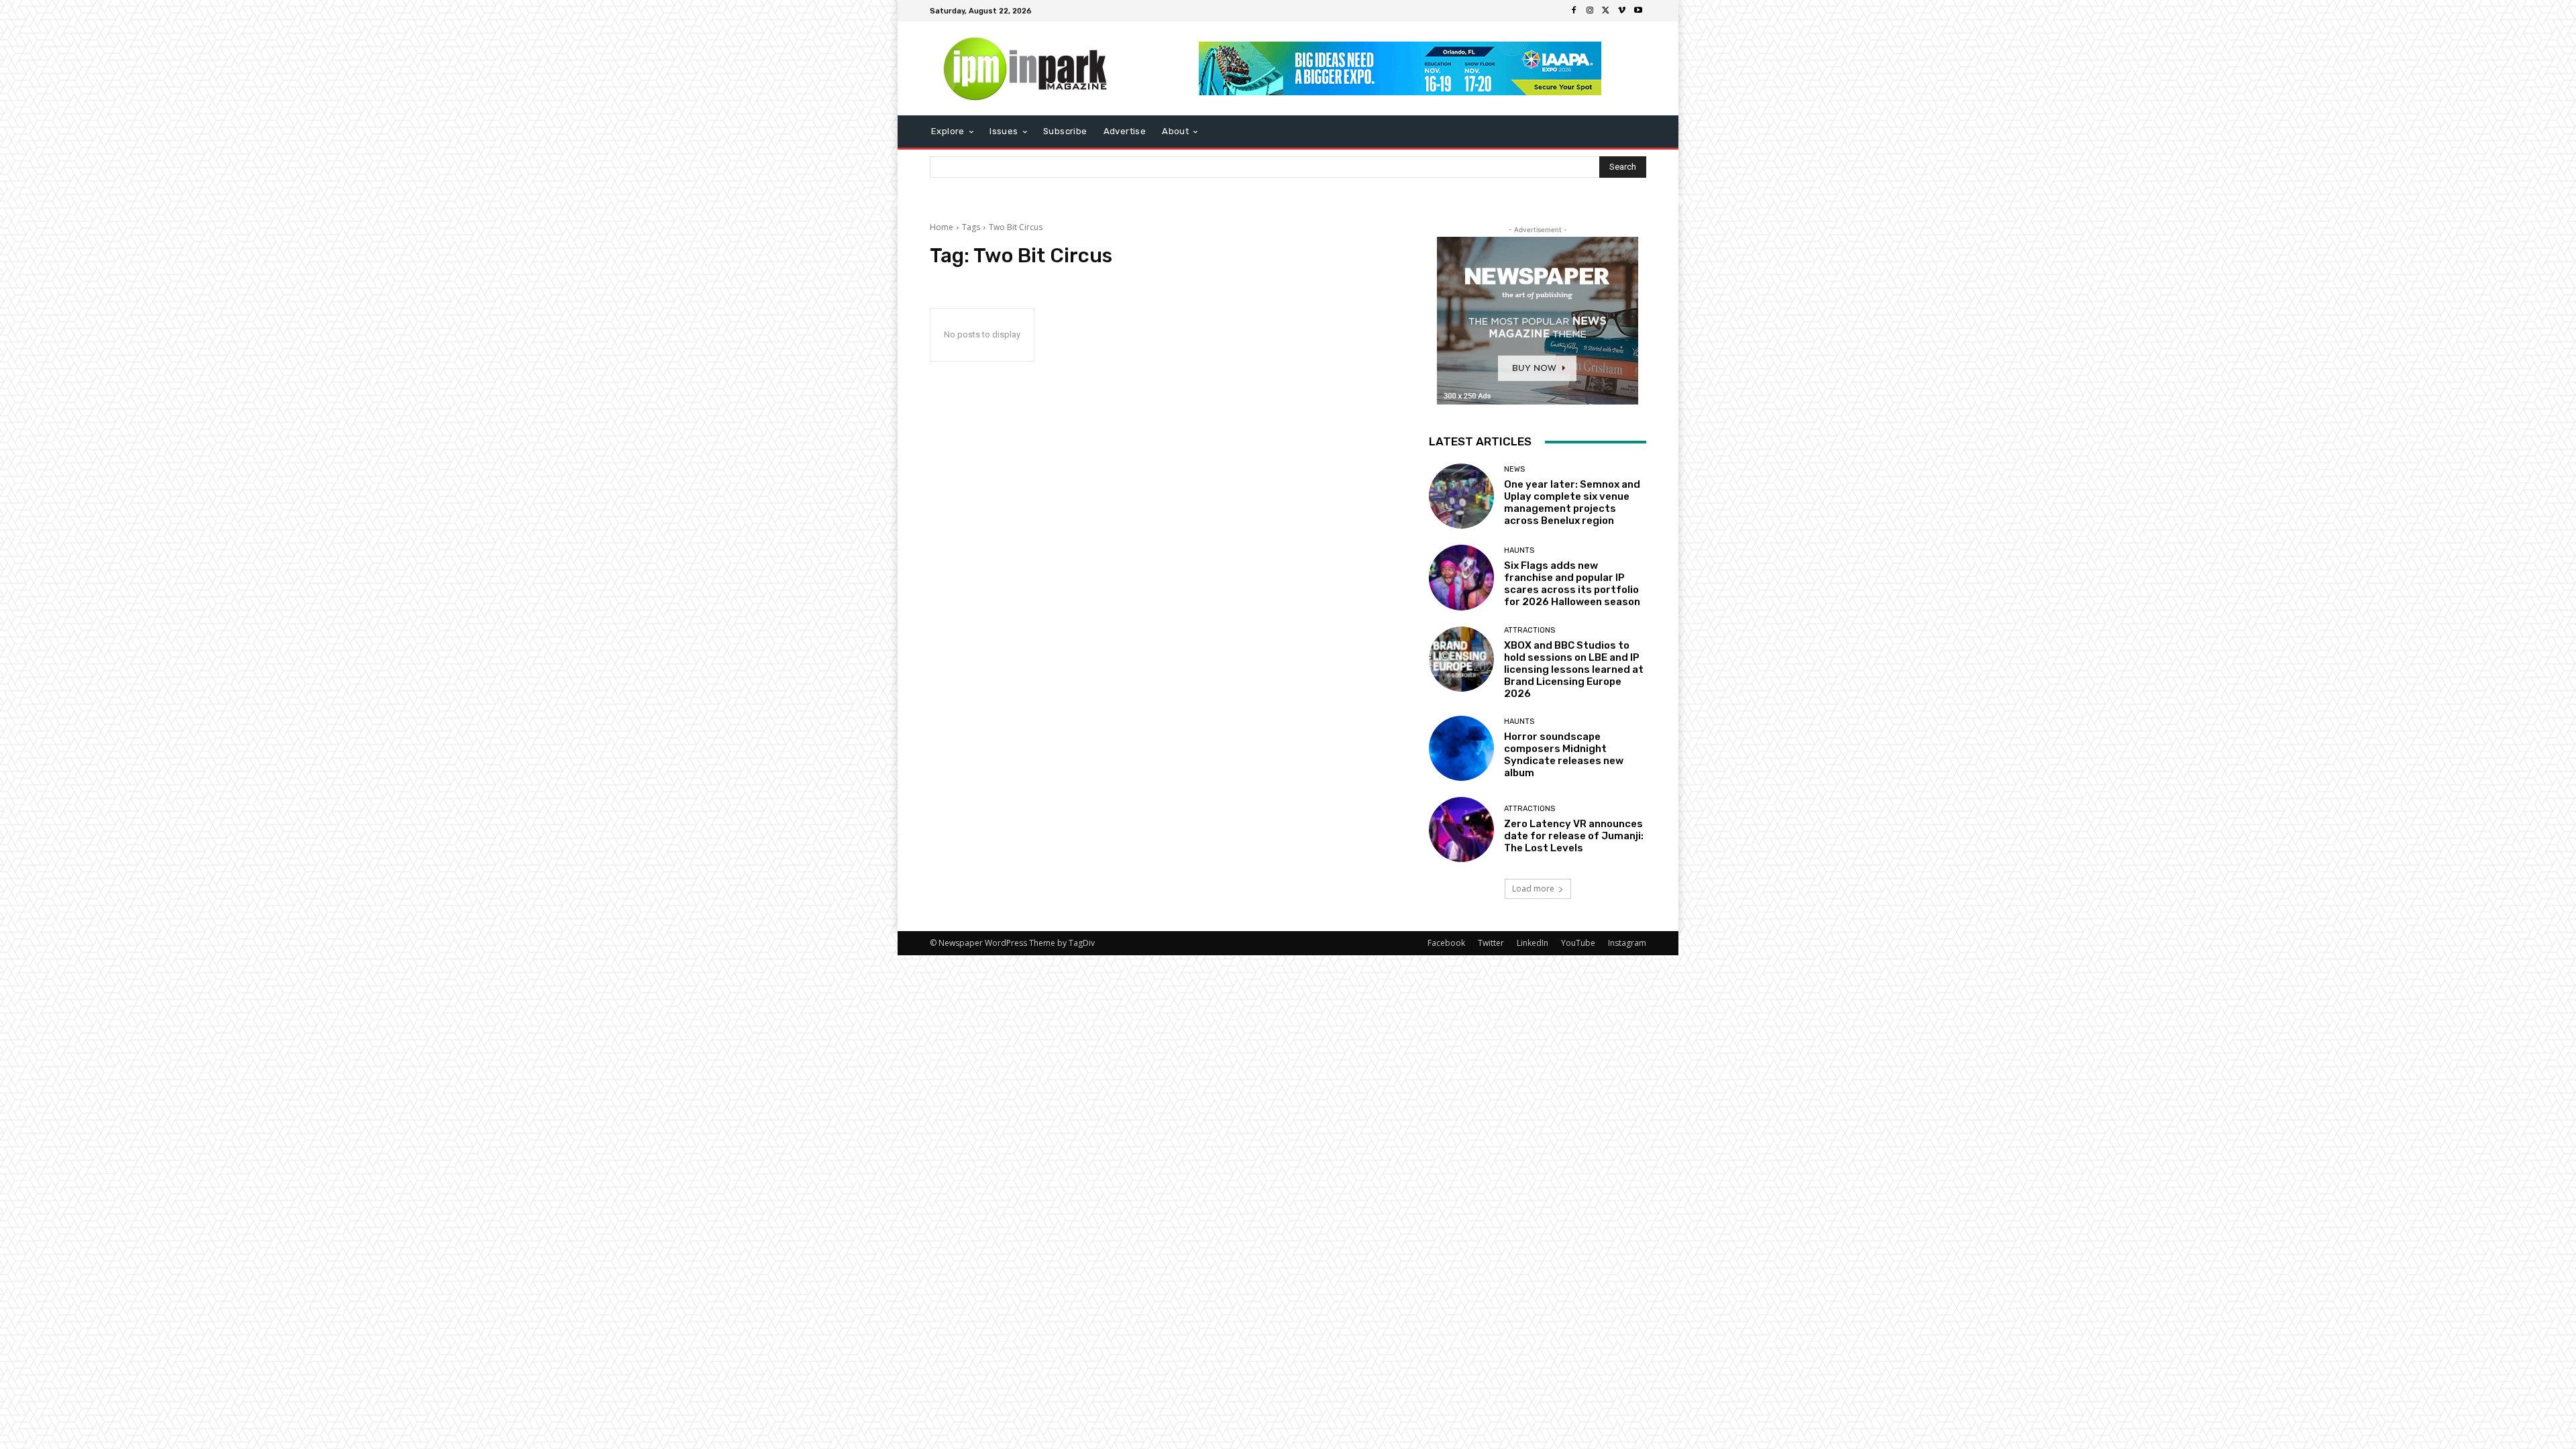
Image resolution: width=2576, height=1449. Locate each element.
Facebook (1446, 943)
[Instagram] (1590, 11)
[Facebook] (1574, 11)
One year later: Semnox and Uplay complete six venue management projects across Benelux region (1572, 502)
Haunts (1519, 550)
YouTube (1578, 943)
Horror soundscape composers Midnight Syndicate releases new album (1564, 755)
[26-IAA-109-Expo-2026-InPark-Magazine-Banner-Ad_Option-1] (1400, 68)
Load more (1533, 889)
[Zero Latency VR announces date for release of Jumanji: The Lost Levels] (1461, 829)
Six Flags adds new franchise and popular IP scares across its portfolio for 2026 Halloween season (1572, 584)
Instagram (1627, 943)
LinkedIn (1533, 943)
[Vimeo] (1622, 11)
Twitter (1491, 943)
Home (942, 227)
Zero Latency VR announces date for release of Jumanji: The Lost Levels (1574, 836)
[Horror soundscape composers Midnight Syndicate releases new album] (1461, 748)
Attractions (1529, 630)
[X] (1606, 11)
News (1514, 469)
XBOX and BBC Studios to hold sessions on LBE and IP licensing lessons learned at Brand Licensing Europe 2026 (1574, 669)
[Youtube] (1638, 11)
